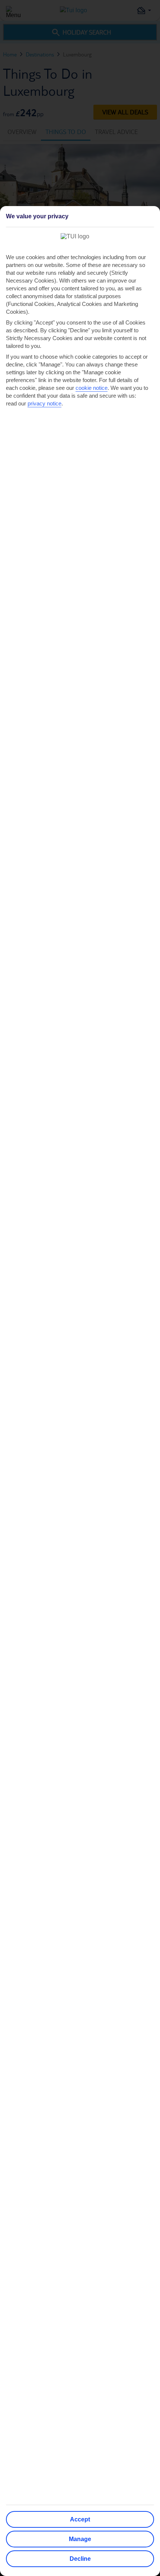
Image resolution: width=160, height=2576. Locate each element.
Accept (80, 2519)
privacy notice (44, 403)
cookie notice (92, 388)
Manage (80, 2539)
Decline (80, 2559)
